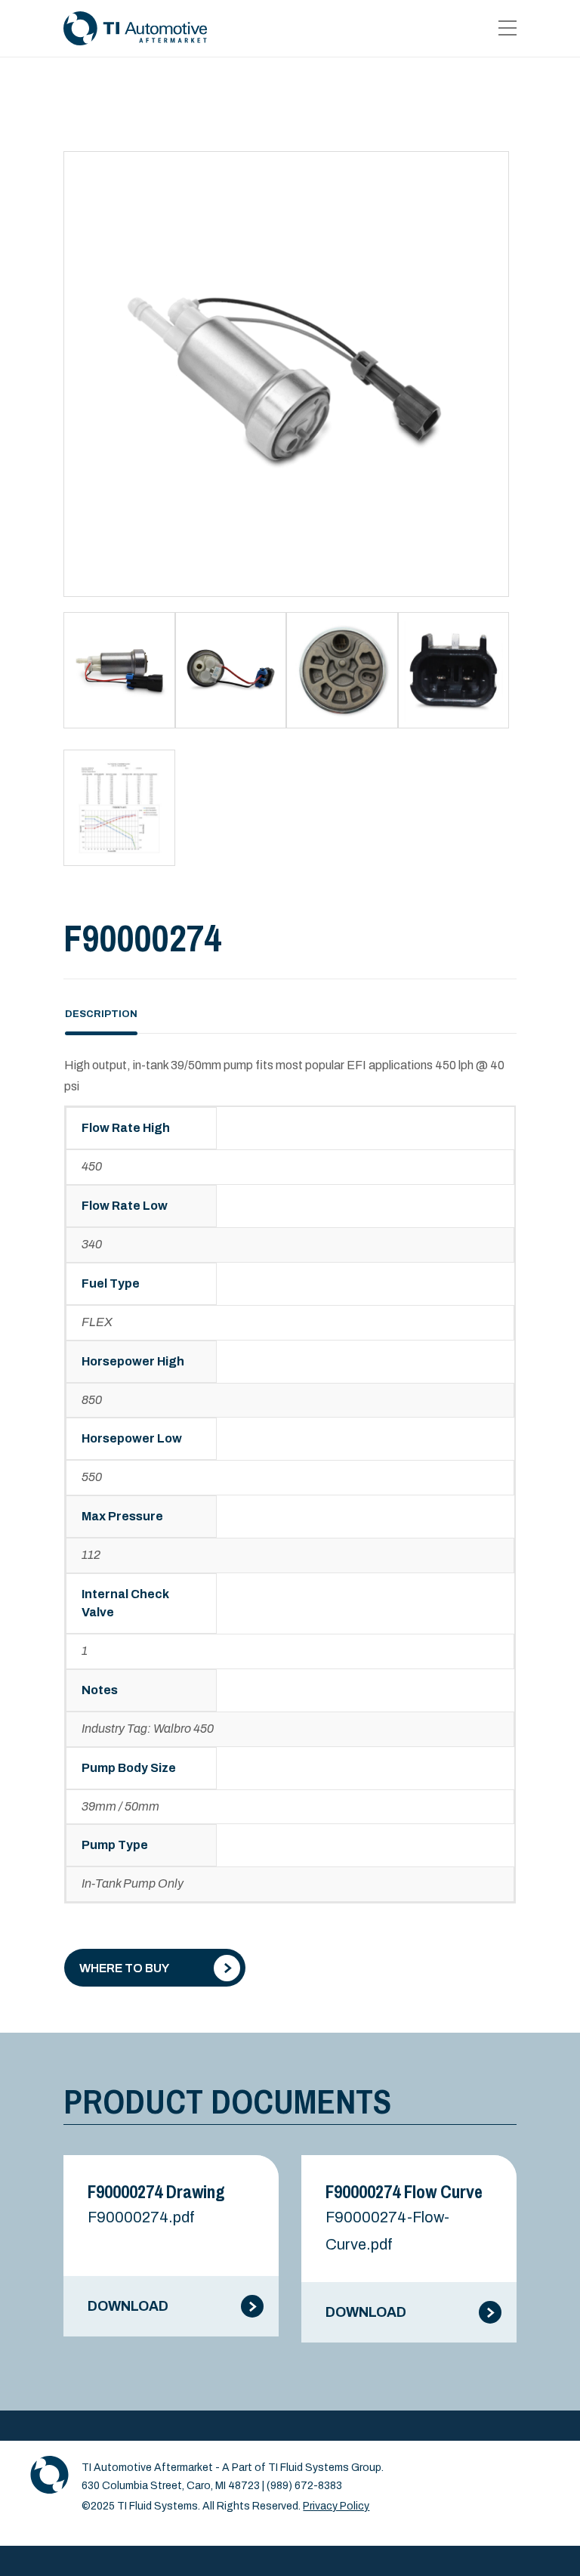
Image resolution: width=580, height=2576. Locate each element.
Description (101, 1014)
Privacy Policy (336, 2506)
